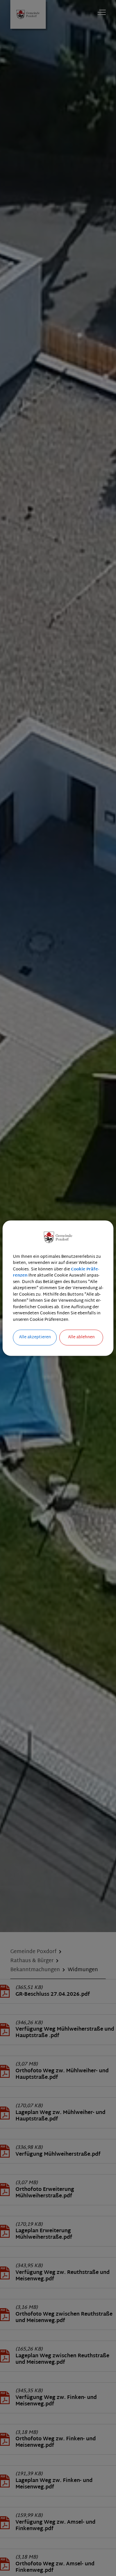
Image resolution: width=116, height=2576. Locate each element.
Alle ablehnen (81, 1337)
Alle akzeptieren (35, 1337)
